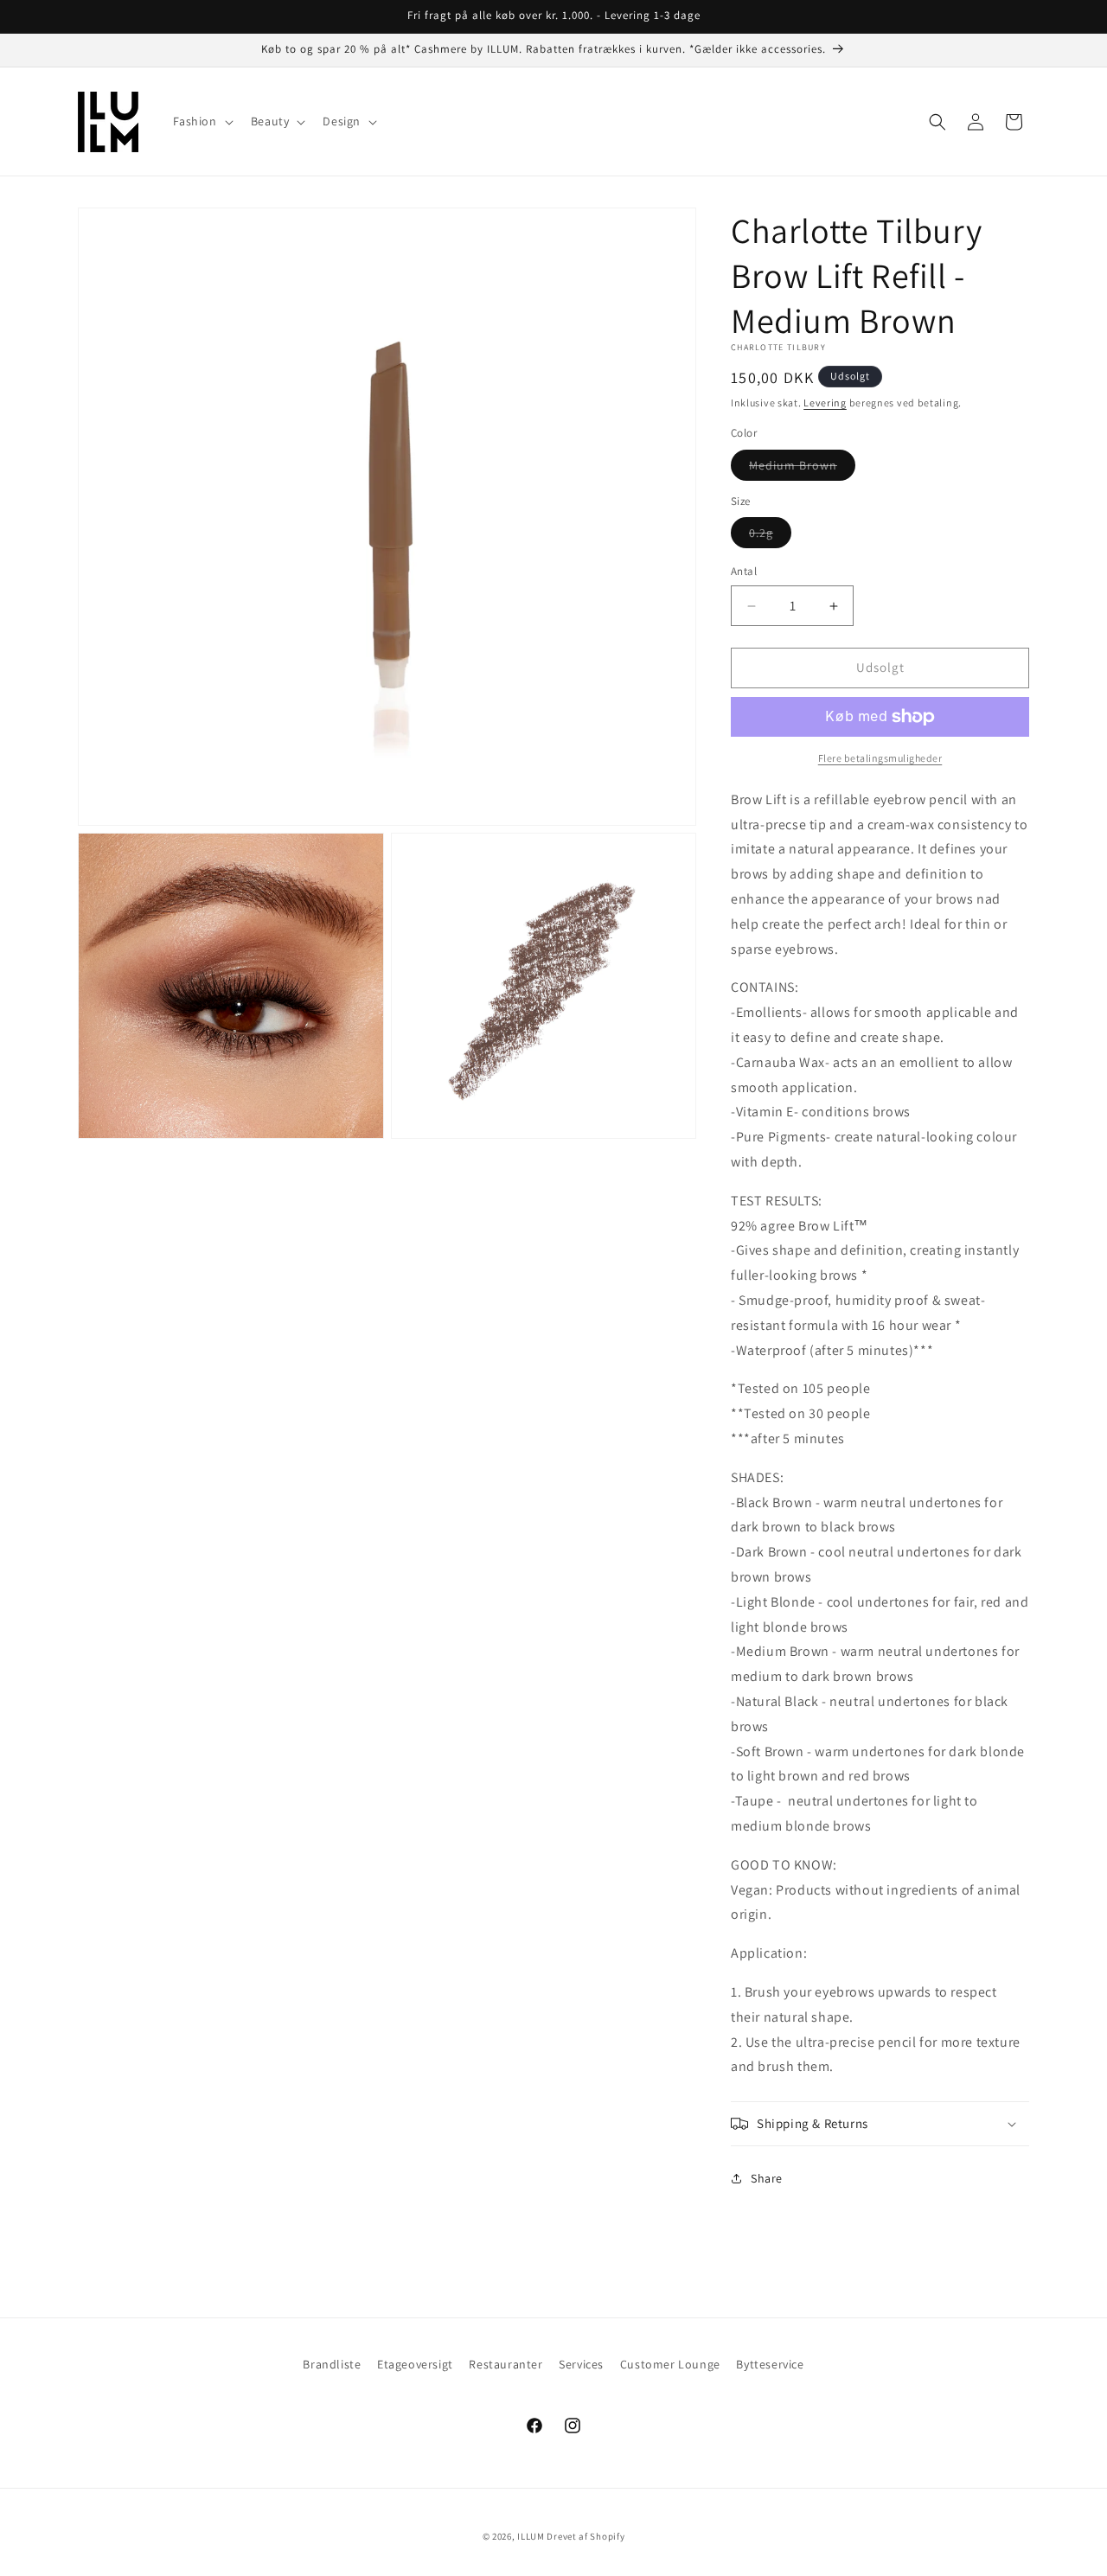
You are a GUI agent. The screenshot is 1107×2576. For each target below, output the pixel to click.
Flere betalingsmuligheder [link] (880, 758)
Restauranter (506, 2364)
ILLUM (531, 2536)
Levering (825, 403)
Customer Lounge (670, 2364)
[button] (202, 121)
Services (581, 2364)
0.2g (770, 537)
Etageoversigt (415, 2364)
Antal (744, 572)
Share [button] (767, 2178)
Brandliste (332, 2364)
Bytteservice (770, 2364)
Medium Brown (802, 469)
